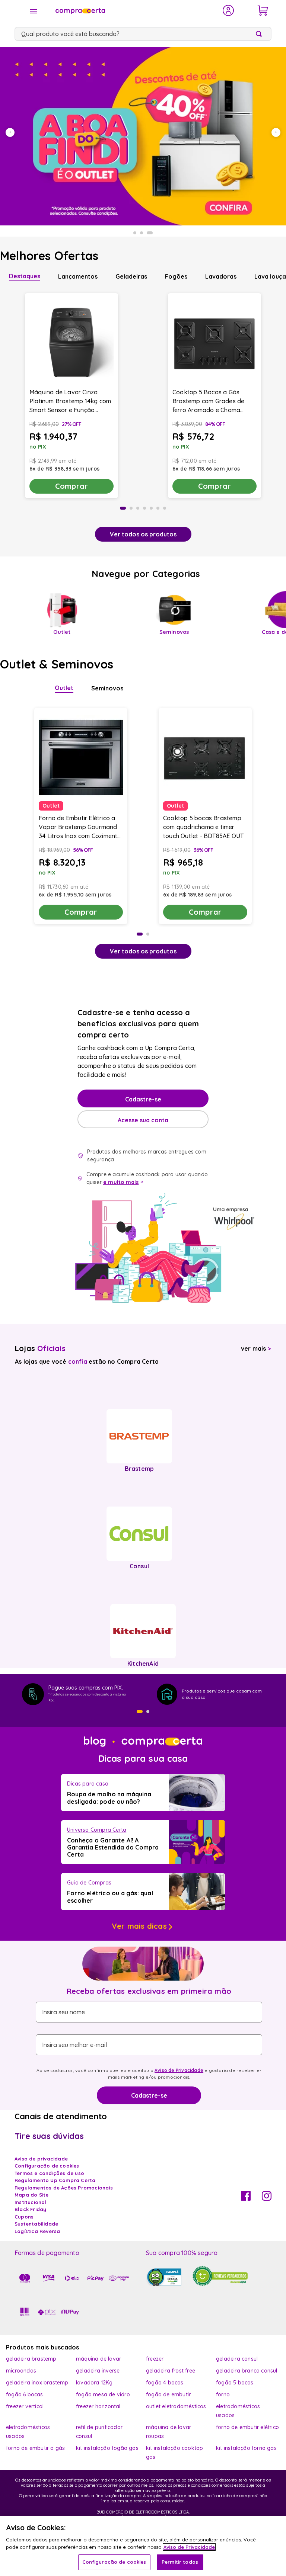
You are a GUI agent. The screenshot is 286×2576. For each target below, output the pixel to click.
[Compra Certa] (134, 10)
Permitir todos (180, 2562)
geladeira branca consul (247, 2371)
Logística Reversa (37, 2231)
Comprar (71, 486)
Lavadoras (221, 276)
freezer (155, 2359)
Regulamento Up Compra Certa (55, 2180)
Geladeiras (131, 276)
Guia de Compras (89, 1883)
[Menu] (34, 11)
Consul (139, 1566)
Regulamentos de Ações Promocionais (64, 2188)
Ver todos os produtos (143, 534)
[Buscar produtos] (260, 34)
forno (223, 2394)
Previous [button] (10, 132)
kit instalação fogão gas (107, 2448)
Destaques (25, 276)
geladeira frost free (171, 2371)
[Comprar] (143, 136)
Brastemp (139, 1469)
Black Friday (30, 2209)
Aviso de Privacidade (179, 2070)
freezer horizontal (98, 2406)
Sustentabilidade (36, 2224)
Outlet (64, 688)
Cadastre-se (143, 1099)
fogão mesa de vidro (103, 2394)
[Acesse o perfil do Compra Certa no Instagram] (267, 2198)
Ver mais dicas (139, 1926)
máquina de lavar (98, 2359)
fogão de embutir (168, 2394)
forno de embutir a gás (35, 2448)
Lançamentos (78, 276)
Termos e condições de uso (49, 2173)
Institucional (31, 2202)
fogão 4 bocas (165, 2383)
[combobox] (143, 34)
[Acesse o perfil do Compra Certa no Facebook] (246, 2198)
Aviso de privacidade (41, 2159)
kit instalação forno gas (246, 2448)
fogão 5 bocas (235, 2383)
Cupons (24, 2217)
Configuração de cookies (114, 2562)
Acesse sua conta (143, 1120)
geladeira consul (237, 2359)
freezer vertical (25, 2406)
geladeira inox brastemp (37, 2383)
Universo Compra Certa (97, 1830)
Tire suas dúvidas (49, 2136)
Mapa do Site (31, 2195)
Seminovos (107, 688)
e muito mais (121, 1182)
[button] (140, 1712)
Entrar (228, 10)
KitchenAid (143, 1664)
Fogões (176, 276)
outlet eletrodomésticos (176, 2406)
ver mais (256, 1348)
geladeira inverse (98, 2371)
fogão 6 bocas (25, 2394)
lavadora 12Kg (94, 2383)
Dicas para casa (88, 1784)
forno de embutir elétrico (247, 2427)
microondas (21, 2371)
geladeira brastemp (31, 2359)
